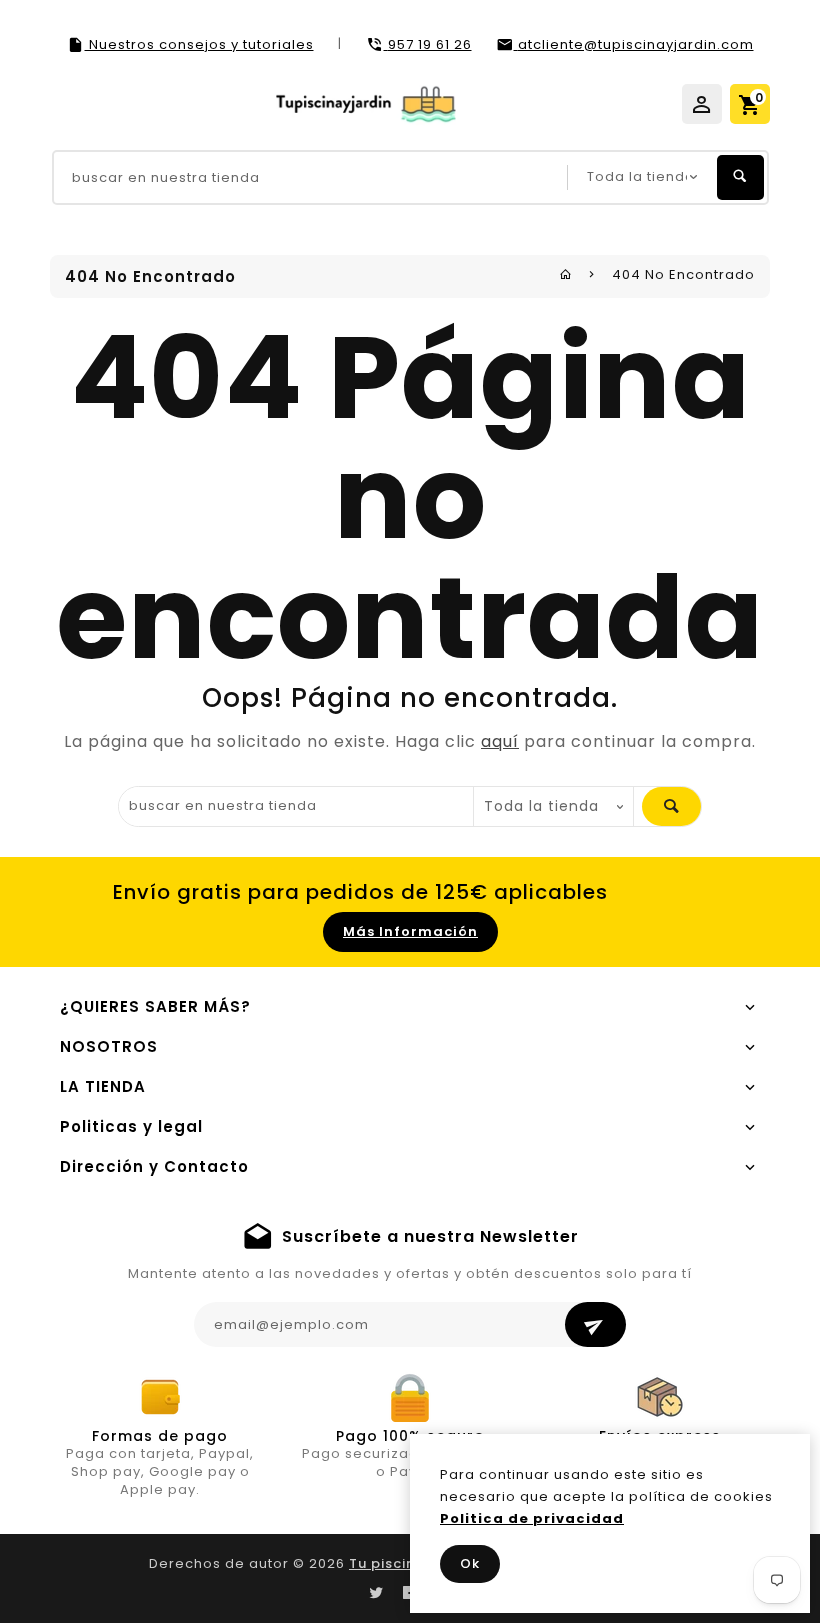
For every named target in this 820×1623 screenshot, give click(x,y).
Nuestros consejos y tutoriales (199, 44)
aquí (500, 741)
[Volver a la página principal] (566, 274)
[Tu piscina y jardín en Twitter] (376, 1593)
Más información (410, 931)
